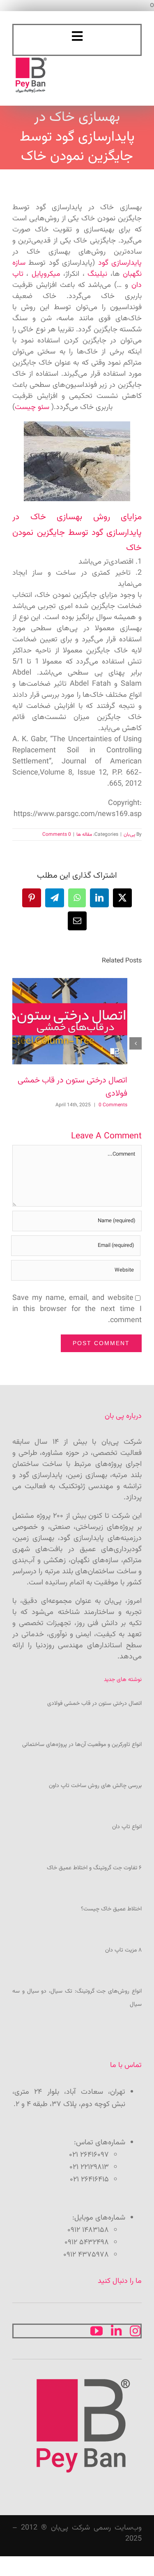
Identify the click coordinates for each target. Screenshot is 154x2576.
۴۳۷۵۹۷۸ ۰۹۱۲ (86, 2255)
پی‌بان (129, 835)
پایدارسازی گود (120, 263)
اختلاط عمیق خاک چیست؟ (111, 1909)
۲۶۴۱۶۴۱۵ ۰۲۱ (89, 2180)
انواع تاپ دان (127, 1827)
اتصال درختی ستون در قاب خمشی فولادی (94, 1704)
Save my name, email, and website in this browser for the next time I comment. (77, 1309)
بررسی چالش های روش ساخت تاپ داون (95, 1786)
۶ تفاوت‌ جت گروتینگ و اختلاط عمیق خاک (94, 1868)
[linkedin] (116, 2331)
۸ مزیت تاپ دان (123, 1950)
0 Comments (57, 835)
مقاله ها (84, 835)
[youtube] (97, 2331)
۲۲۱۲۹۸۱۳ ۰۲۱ (89, 2167)
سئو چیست (32, 407)
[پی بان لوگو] (31, 60)
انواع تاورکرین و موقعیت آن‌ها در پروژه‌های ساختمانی (82, 1745)
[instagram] (135, 2331)
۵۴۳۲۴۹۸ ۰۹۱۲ (87, 2243)
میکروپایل (46, 274)
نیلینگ (97, 274)
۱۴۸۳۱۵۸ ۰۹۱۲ (88, 2230)
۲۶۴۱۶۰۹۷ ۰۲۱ (89, 2155)
